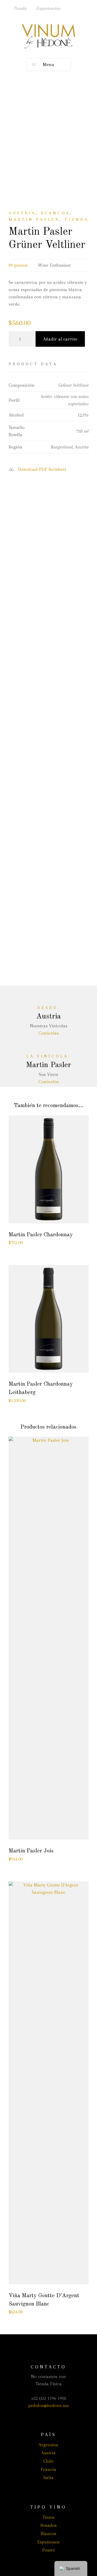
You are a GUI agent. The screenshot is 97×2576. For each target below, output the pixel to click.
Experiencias (48, 8)
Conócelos (49, 1082)
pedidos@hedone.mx (49, 2405)
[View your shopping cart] (91, 7)
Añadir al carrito (60, 339)
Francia (48, 2469)
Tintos (48, 2517)
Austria (22, 213)
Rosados (48, 2525)
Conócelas (49, 1033)
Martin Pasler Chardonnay (41, 1235)
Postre (49, 2550)
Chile (48, 2461)
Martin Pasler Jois (31, 1851)
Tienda (20, 8)
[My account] (81, 7)
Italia (48, 2477)
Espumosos (48, 2542)
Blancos (56, 213)
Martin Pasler (34, 219)
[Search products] (71, 7)
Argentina (48, 2445)
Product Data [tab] (33, 364)
